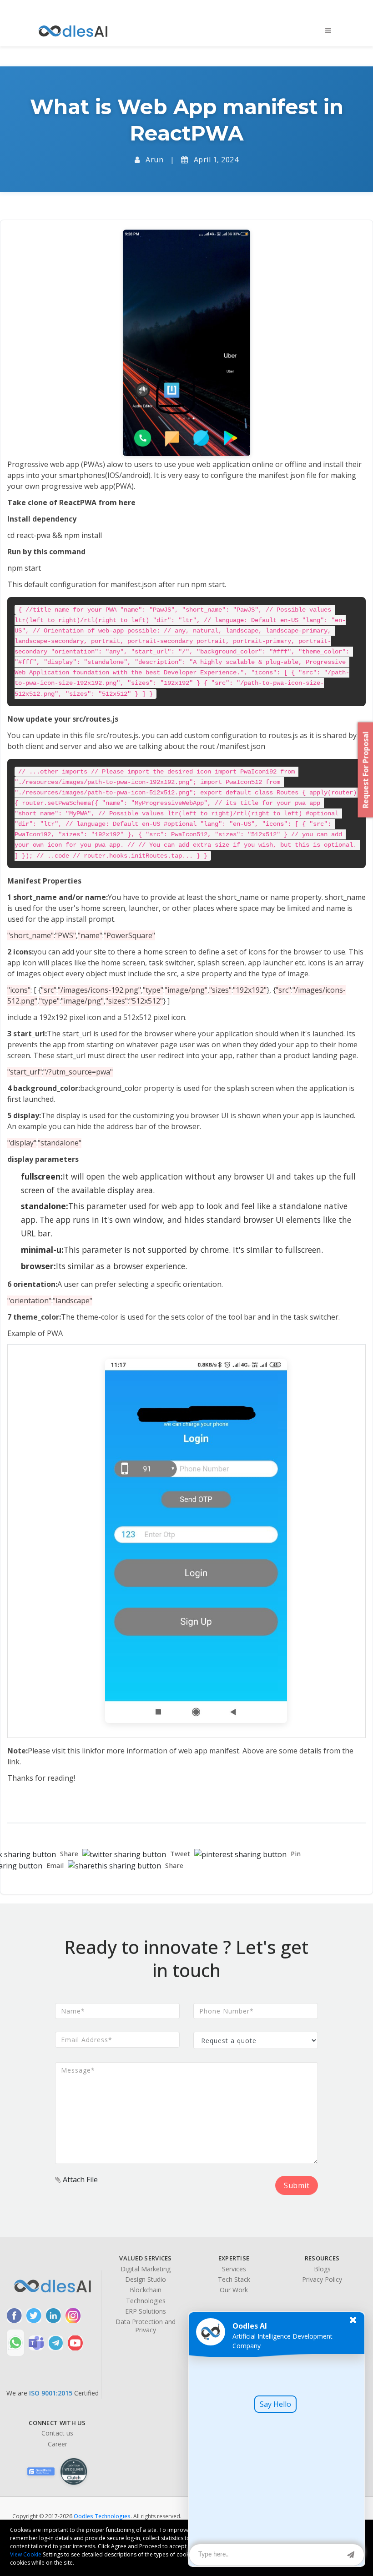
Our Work (234, 2290)
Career (58, 2444)
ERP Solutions (146, 2311)
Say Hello (275, 2404)
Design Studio (146, 2280)
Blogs (322, 2269)
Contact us (57, 2433)
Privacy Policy (322, 2280)
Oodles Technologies (102, 2516)
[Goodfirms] (41, 2471)
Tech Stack (234, 2280)
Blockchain (146, 2290)
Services (234, 2269)
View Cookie (26, 2554)
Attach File (79, 2179)
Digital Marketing (146, 2269)
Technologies (146, 2301)
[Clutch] (74, 2471)
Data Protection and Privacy (146, 2326)
